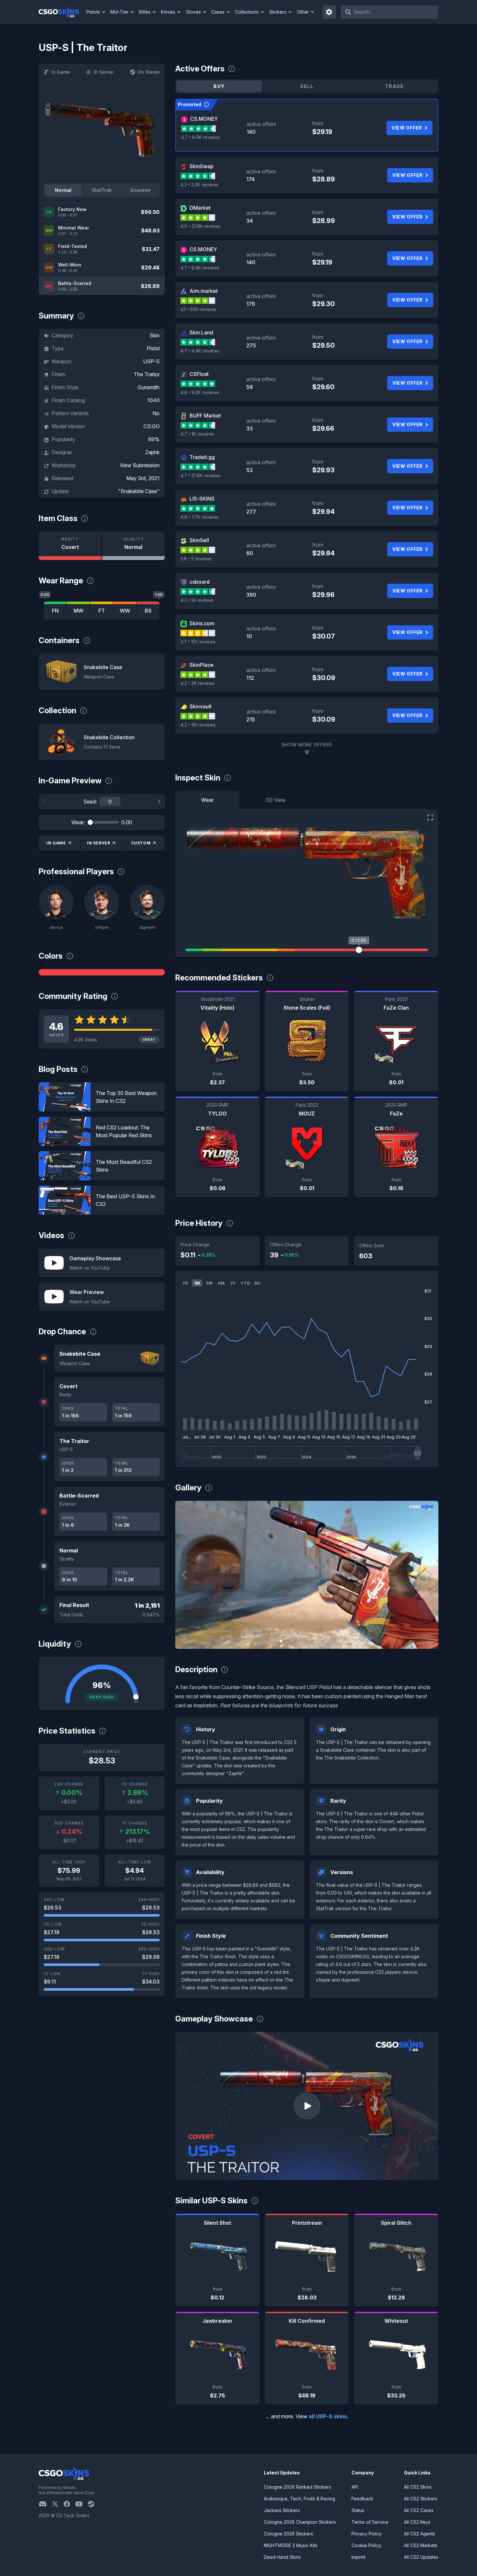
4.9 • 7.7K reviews (200, 517)
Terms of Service (370, 2522)
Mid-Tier (119, 12)
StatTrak (102, 190)
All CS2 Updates (421, 2557)
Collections (247, 12)
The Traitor (147, 374)
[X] (58, 2504)
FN (55, 611)
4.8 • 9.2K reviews (200, 392)
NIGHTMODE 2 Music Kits (291, 2545)
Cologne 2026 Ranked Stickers (297, 2487)
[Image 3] (302, 1641)
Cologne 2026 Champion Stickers (300, 2522)
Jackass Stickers (282, 2510)
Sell (307, 86)
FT (102, 611)
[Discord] (45, 2504)
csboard (200, 582)
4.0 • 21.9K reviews (201, 226)
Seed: (90, 802)
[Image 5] (323, 1641)
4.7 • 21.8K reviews (201, 475)
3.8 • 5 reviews (196, 559)
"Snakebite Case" (139, 491)
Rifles (145, 12)
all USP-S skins (328, 2416)
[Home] (61, 12)
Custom (141, 843)
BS (148, 611)
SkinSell (199, 540)
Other (303, 12)
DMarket (200, 208)
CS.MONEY (204, 119)
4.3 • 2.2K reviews (199, 185)
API (355, 2487)
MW (79, 611)
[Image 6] (333, 1641)
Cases (218, 12)
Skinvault (201, 706)
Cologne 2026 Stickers (288, 2534)
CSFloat (199, 374)
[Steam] (94, 2504)
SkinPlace (202, 665)
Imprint (358, 2557)
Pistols (93, 12)
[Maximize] (430, 817)
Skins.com (202, 623)
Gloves (193, 12)
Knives (168, 12)
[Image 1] (281, 1641)
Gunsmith (149, 387)
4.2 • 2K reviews (198, 683)
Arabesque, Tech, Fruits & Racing (300, 2499)
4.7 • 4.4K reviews (200, 351)
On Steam (149, 72)
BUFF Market (205, 416)
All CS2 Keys (417, 2522)
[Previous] (44, 802)
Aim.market (204, 291)
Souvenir (141, 190)
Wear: (78, 822)
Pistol (153, 348)
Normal (63, 190)
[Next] (159, 802)
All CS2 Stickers (421, 2499)
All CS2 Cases (419, 2510)
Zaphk (152, 452)
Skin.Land (201, 332)
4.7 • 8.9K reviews (201, 137)
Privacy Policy (367, 2534)
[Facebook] (69, 2504)
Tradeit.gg (202, 457)
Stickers (278, 12)
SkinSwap (202, 166)
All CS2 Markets (421, 2545)
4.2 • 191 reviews (198, 725)
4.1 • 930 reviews (198, 309)
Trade (395, 86)
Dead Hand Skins (282, 2557)
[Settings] (329, 12)
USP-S (151, 361)
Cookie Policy (366, 2545)
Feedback (362, 2499)
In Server (104, 72)
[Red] (102, 972)
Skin (155, 335)
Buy (219, 86)
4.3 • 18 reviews (197, 600)
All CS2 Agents (420, 2534)
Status (358, 2510)
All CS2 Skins (418, 2487)
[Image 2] (291, 1641)
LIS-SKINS (202, 499)
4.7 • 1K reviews (197, 434)
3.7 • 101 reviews (198, 642)
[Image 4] (312, 1641)
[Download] (186, 1638)
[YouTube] (82, 2504)
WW (125, 611)
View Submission (140, 465)
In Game (61, 72)
